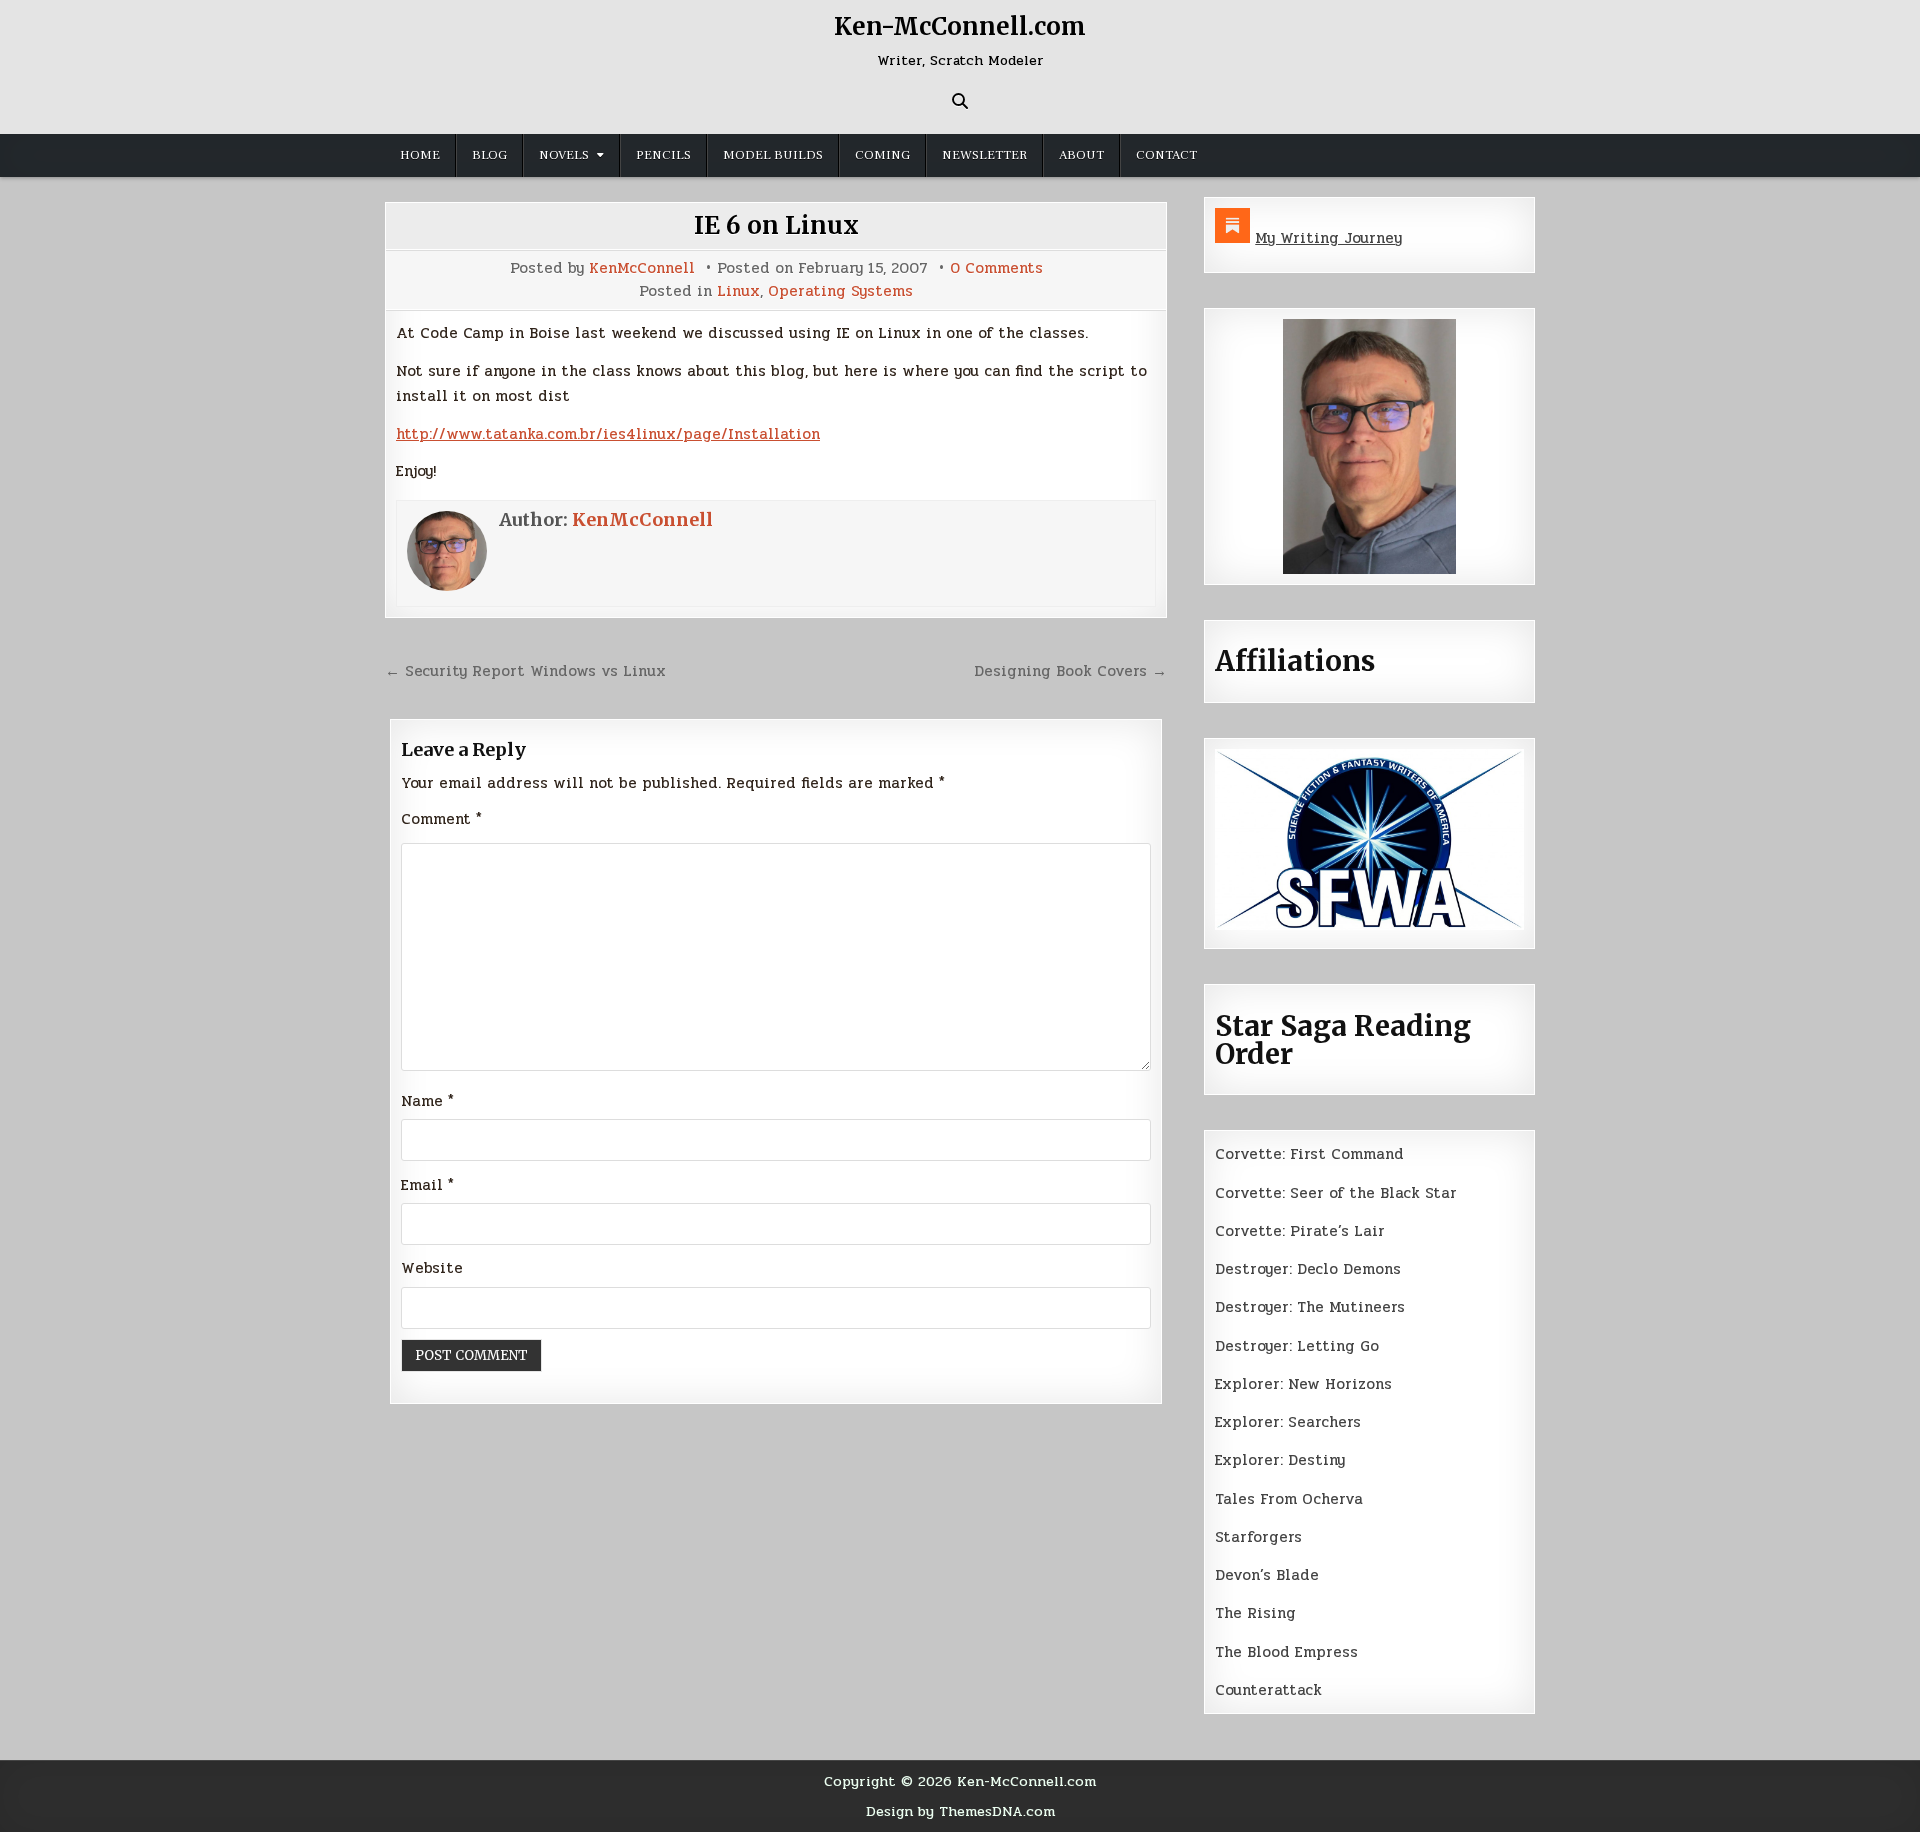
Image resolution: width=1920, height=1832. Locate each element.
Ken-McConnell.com (960, 26)
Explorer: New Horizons (1303, 1384)
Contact (1166, 155)
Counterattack (1268, 1690)
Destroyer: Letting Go (1297, 1346)
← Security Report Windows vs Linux (525, 671)
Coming (882, 155)
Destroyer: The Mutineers (1310, 1307)
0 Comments (996, 268)
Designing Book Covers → (1070, 671)
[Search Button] (960, 101)
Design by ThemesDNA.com (960, 1811)
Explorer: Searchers (1288, 1422)
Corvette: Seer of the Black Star (1336, 1193)
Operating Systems (840, 291)
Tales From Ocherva (1289, 1499)
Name (427, 1101)
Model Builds (773, 155)
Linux (738, 291)
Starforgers (1258, 1537)
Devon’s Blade (1267, 1575)
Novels (564, 155)
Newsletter (984, 155)
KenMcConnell (642, 268)
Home (420, 155)
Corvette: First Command (1309, 1154)
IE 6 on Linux (776, 225)
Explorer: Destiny (1280, 1460)
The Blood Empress (1286, 1652)
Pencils (663, 155)
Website (432, 1268)
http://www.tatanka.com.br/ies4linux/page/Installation (608, 434)
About (1081, 155)
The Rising (1255, 1613)
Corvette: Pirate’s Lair (1300, 1231)
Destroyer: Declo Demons (1308, 1269)
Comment (441, 819)
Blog (489, 155)
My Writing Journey (1328, 238)
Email (427, 1185)
